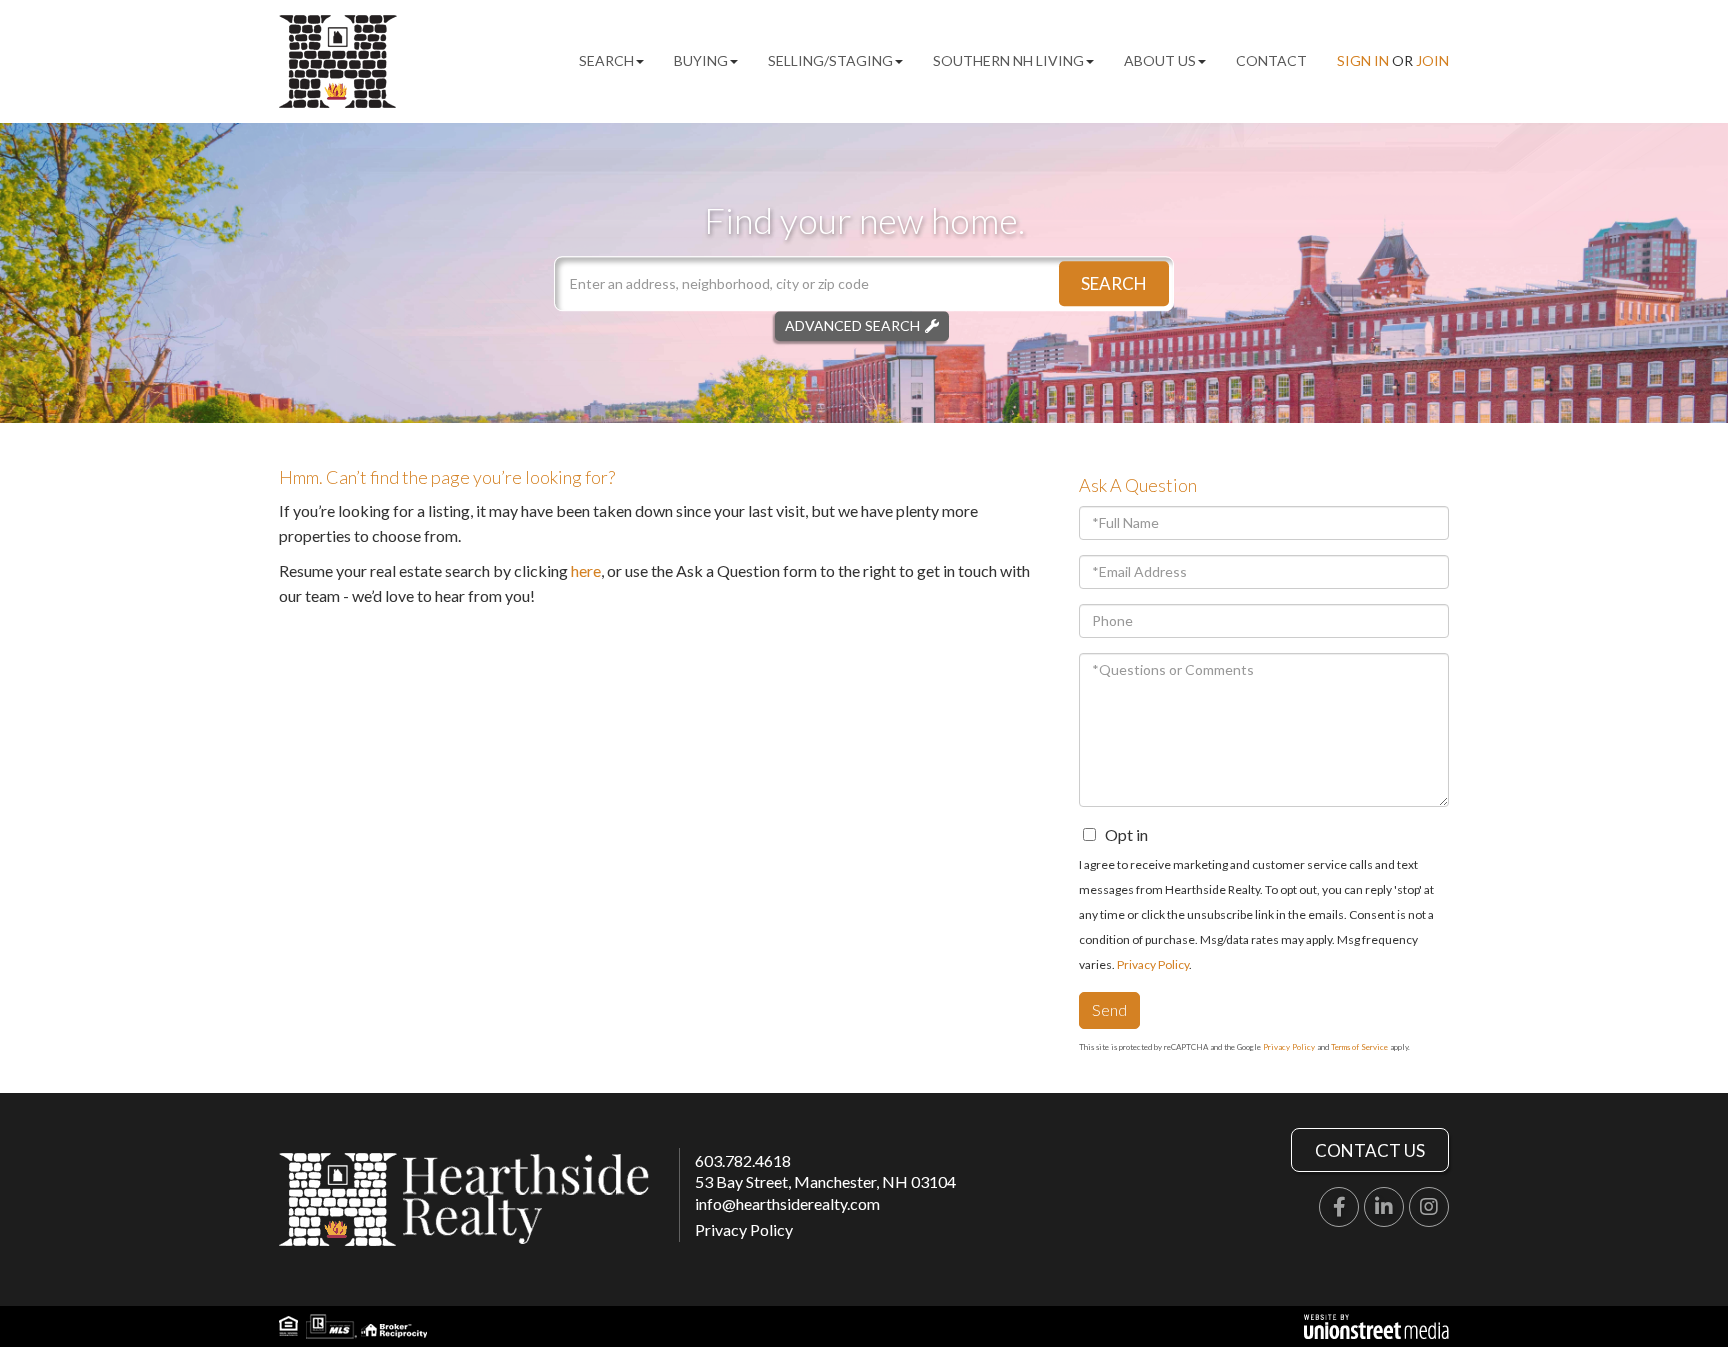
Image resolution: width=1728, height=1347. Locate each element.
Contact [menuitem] (1271, 60)
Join (1432, 60)
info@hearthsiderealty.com (787, 1203)
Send (1109, 1009)
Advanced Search (852, 325)
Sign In (1363, 60)
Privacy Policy (1153, 964)
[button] (1114, 283)
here (586, 570)
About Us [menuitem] (1160, 60)
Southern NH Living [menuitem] (1008, 60)
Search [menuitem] (606, 60)
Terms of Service (1359, 1047)
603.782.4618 (743, 1160)
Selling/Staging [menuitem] (830, 60)
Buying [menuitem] (701, 60)
